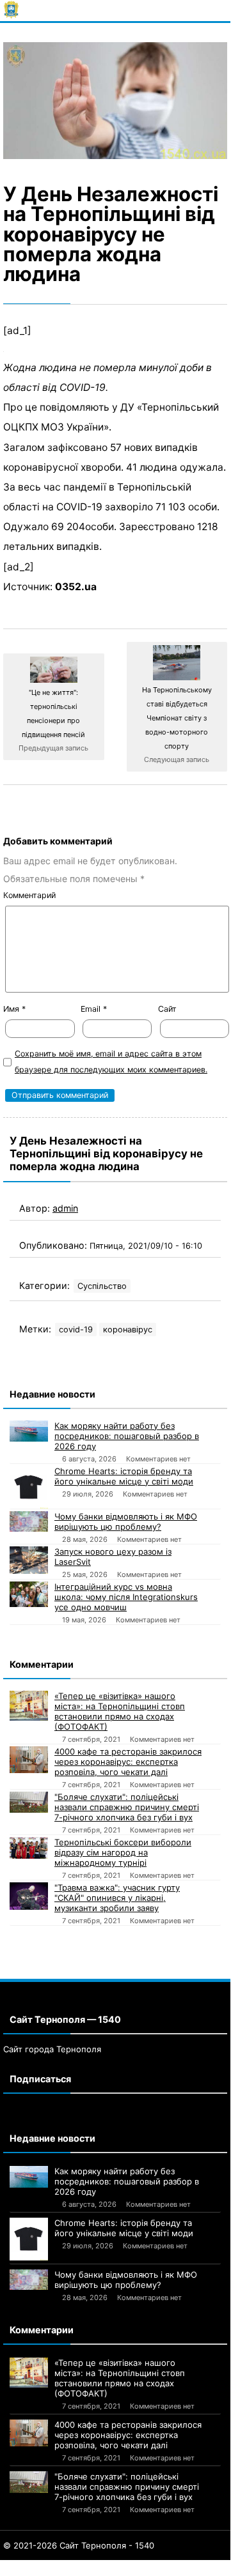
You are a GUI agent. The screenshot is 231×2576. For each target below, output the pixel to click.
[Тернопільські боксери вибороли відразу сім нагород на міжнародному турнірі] (29, 1848)
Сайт (167, 1009)
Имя (14, 1009)
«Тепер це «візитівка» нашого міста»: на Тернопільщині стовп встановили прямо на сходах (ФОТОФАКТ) (120, 1711)
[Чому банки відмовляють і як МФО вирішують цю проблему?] (29, 1521)
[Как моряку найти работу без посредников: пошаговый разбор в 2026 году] (29, 1431)
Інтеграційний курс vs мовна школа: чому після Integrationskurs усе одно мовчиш (126, 1597)
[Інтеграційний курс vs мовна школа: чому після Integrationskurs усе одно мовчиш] (29, 1594)
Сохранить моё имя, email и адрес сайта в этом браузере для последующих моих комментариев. (111, 1062)
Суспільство (102, 1286)
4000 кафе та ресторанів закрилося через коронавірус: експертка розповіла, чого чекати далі (128, 1762)
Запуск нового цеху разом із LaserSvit (113, 1557)
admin (65, 1208)
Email (94, 1009)
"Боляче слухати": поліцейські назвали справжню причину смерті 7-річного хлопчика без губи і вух (127, 1807)
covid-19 (76, 1330)
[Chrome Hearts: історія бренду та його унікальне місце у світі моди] (29, 1487)
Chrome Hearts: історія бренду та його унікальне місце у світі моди (124, 1476)
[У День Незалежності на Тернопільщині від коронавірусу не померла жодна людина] (115, 101)
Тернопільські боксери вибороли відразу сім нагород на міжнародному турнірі (123, 1852)
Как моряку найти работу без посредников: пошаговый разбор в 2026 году (127, 1436)
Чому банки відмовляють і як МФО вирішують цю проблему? (126, 1521)
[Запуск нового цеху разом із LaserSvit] (29, 1560)
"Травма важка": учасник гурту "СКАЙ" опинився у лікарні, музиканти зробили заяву (117, 1898)
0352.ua (76, 587)
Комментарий (29, 895)
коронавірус (128, 1330)
